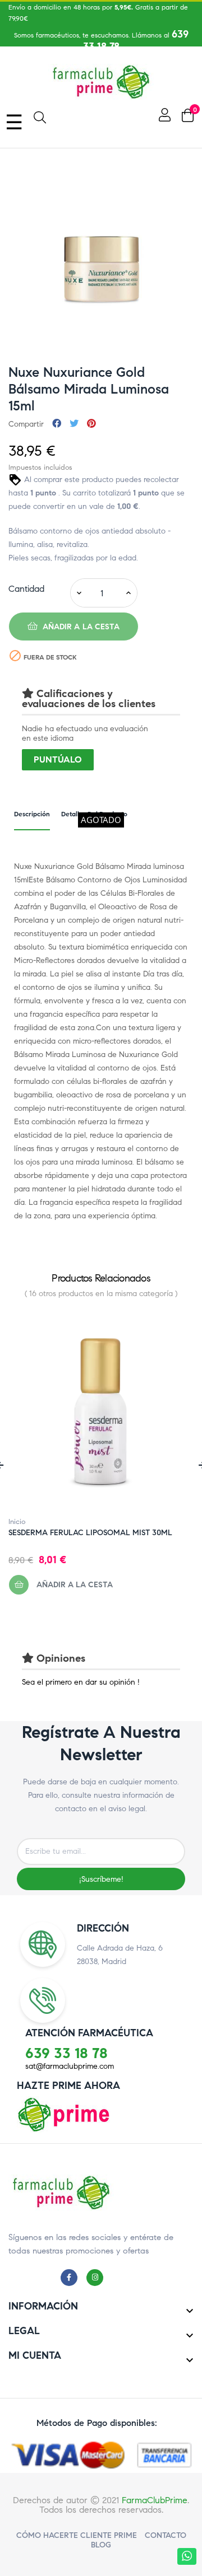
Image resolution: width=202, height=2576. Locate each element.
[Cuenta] (163, 115)
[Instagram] (98, 2277)
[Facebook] (72, 2277)
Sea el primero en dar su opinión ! (81, 1682)
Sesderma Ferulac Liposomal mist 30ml (90, 1533)
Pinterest (91, 424)
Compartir (57, 424)
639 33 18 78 (66, 2053)
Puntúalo (58, 759)
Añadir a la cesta (80, 627)
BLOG (101, 2545)
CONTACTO (166, 2535)
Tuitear (74, 424)
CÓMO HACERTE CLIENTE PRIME (77, 2535)
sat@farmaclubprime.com (70, 2066)
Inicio (17, 1522)
